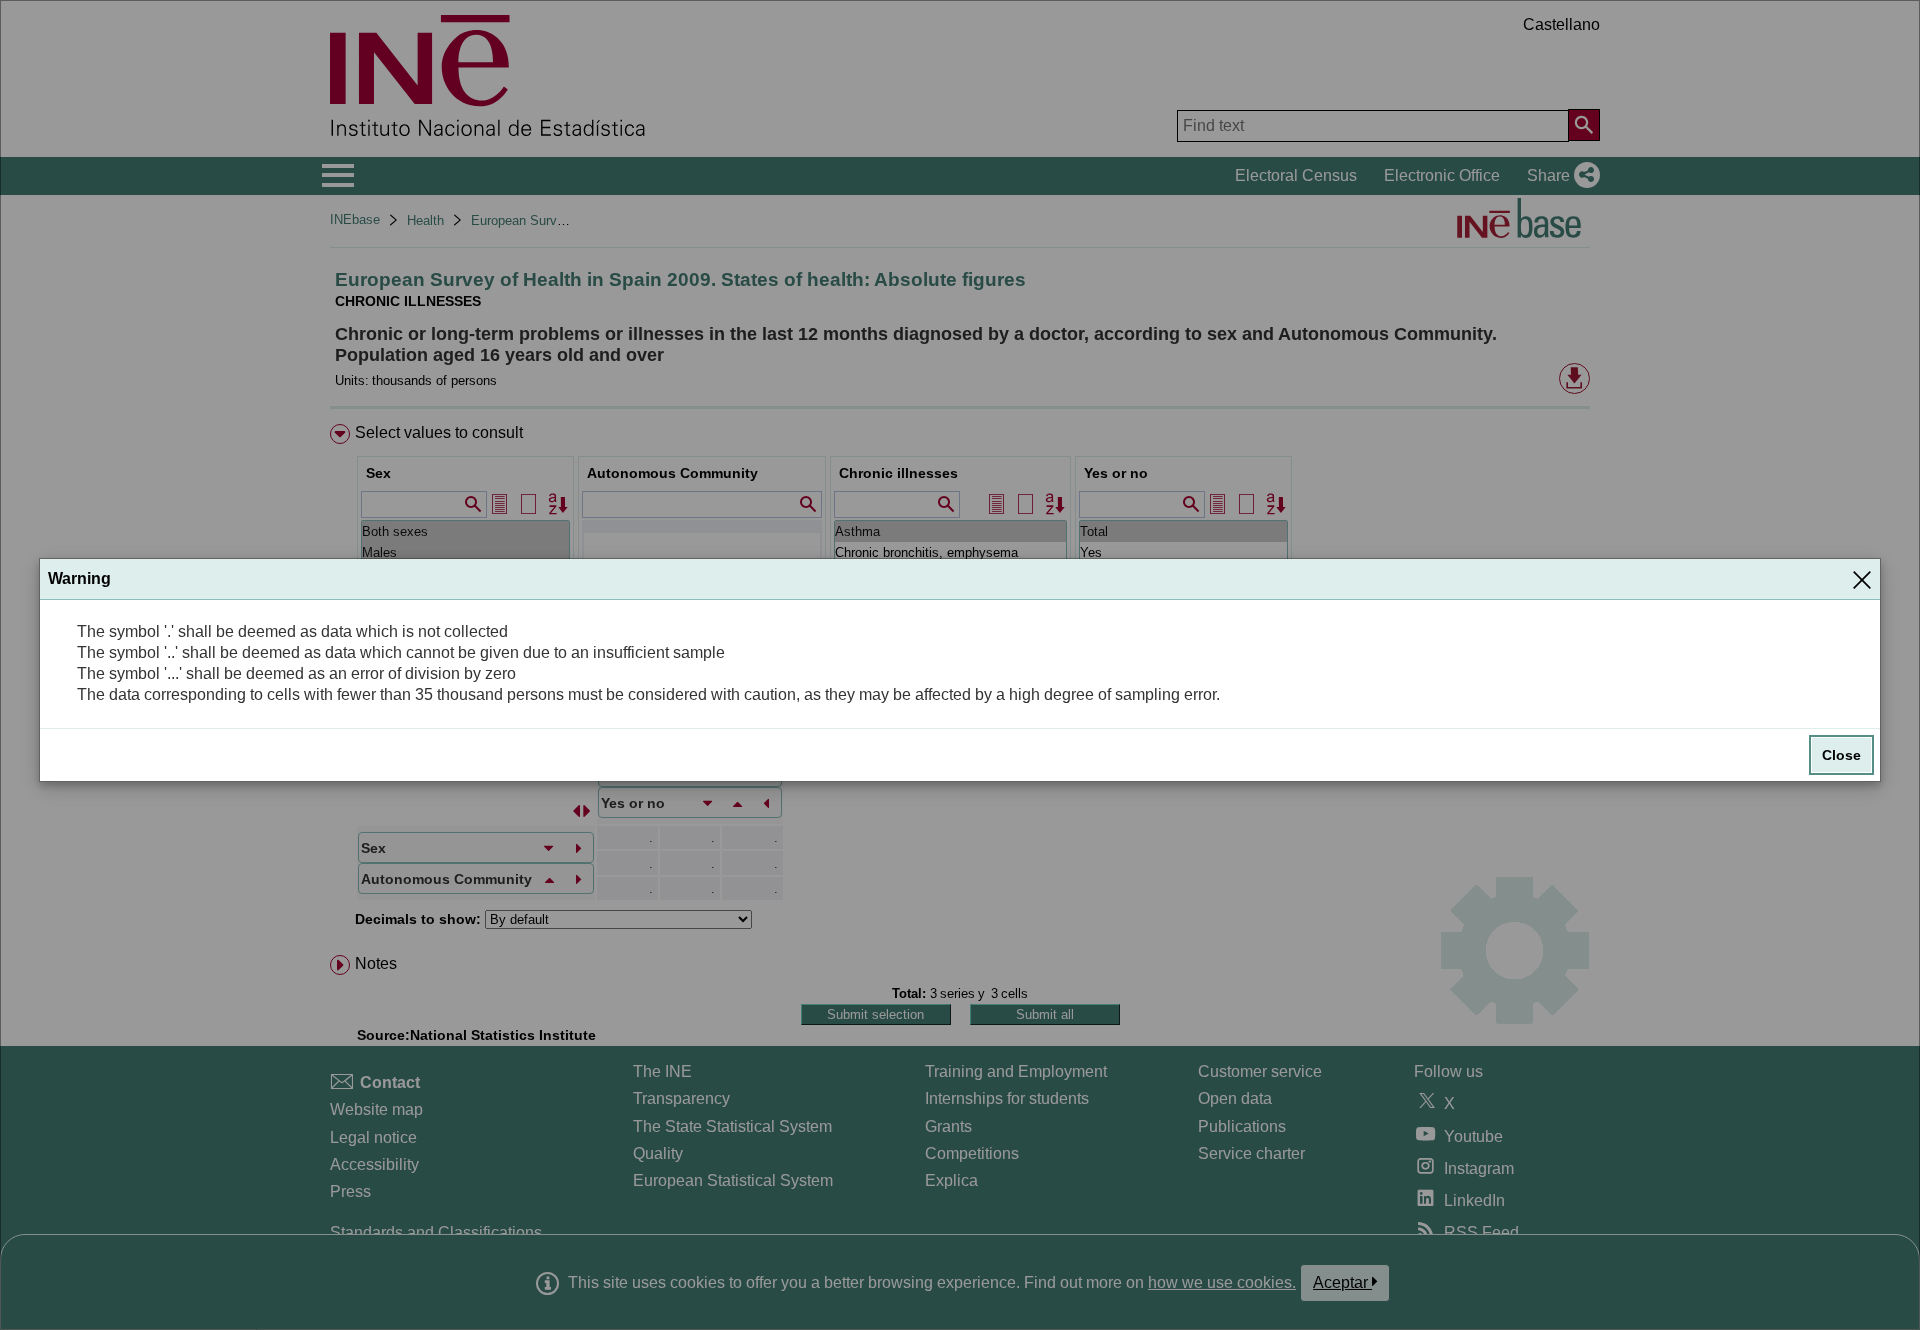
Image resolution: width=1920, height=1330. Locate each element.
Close (1841, 755)
